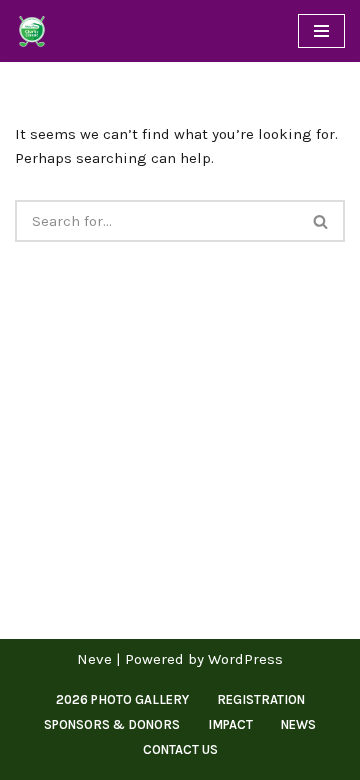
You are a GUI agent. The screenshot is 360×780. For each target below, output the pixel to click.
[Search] (321, 221)
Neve (94, 659)
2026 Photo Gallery (122, 699)
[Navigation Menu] (321, 31)
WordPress (245, 659)
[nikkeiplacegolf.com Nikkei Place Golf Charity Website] (32, 31)
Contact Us (180, 749)
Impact (230, 724)
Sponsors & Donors (112, 724)
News (298, 724)
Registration (261, 699)
